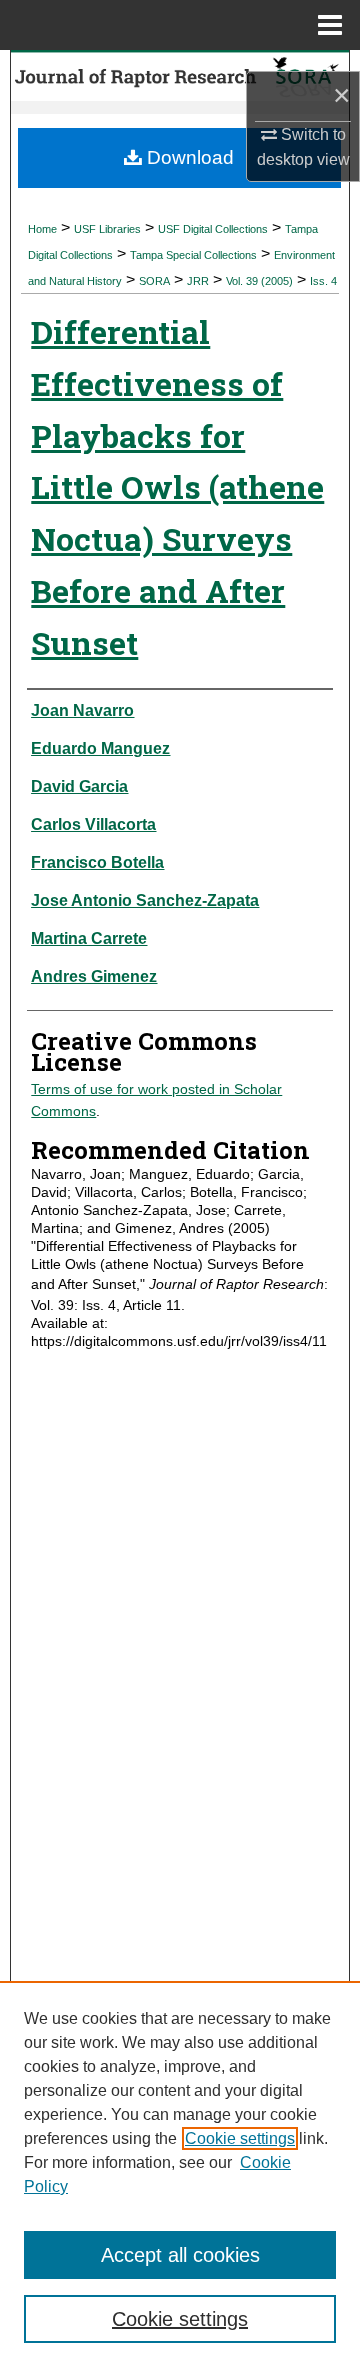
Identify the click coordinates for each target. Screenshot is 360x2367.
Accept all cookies (180, 2255)
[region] (180, 2174)
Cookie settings (240, 2138)
